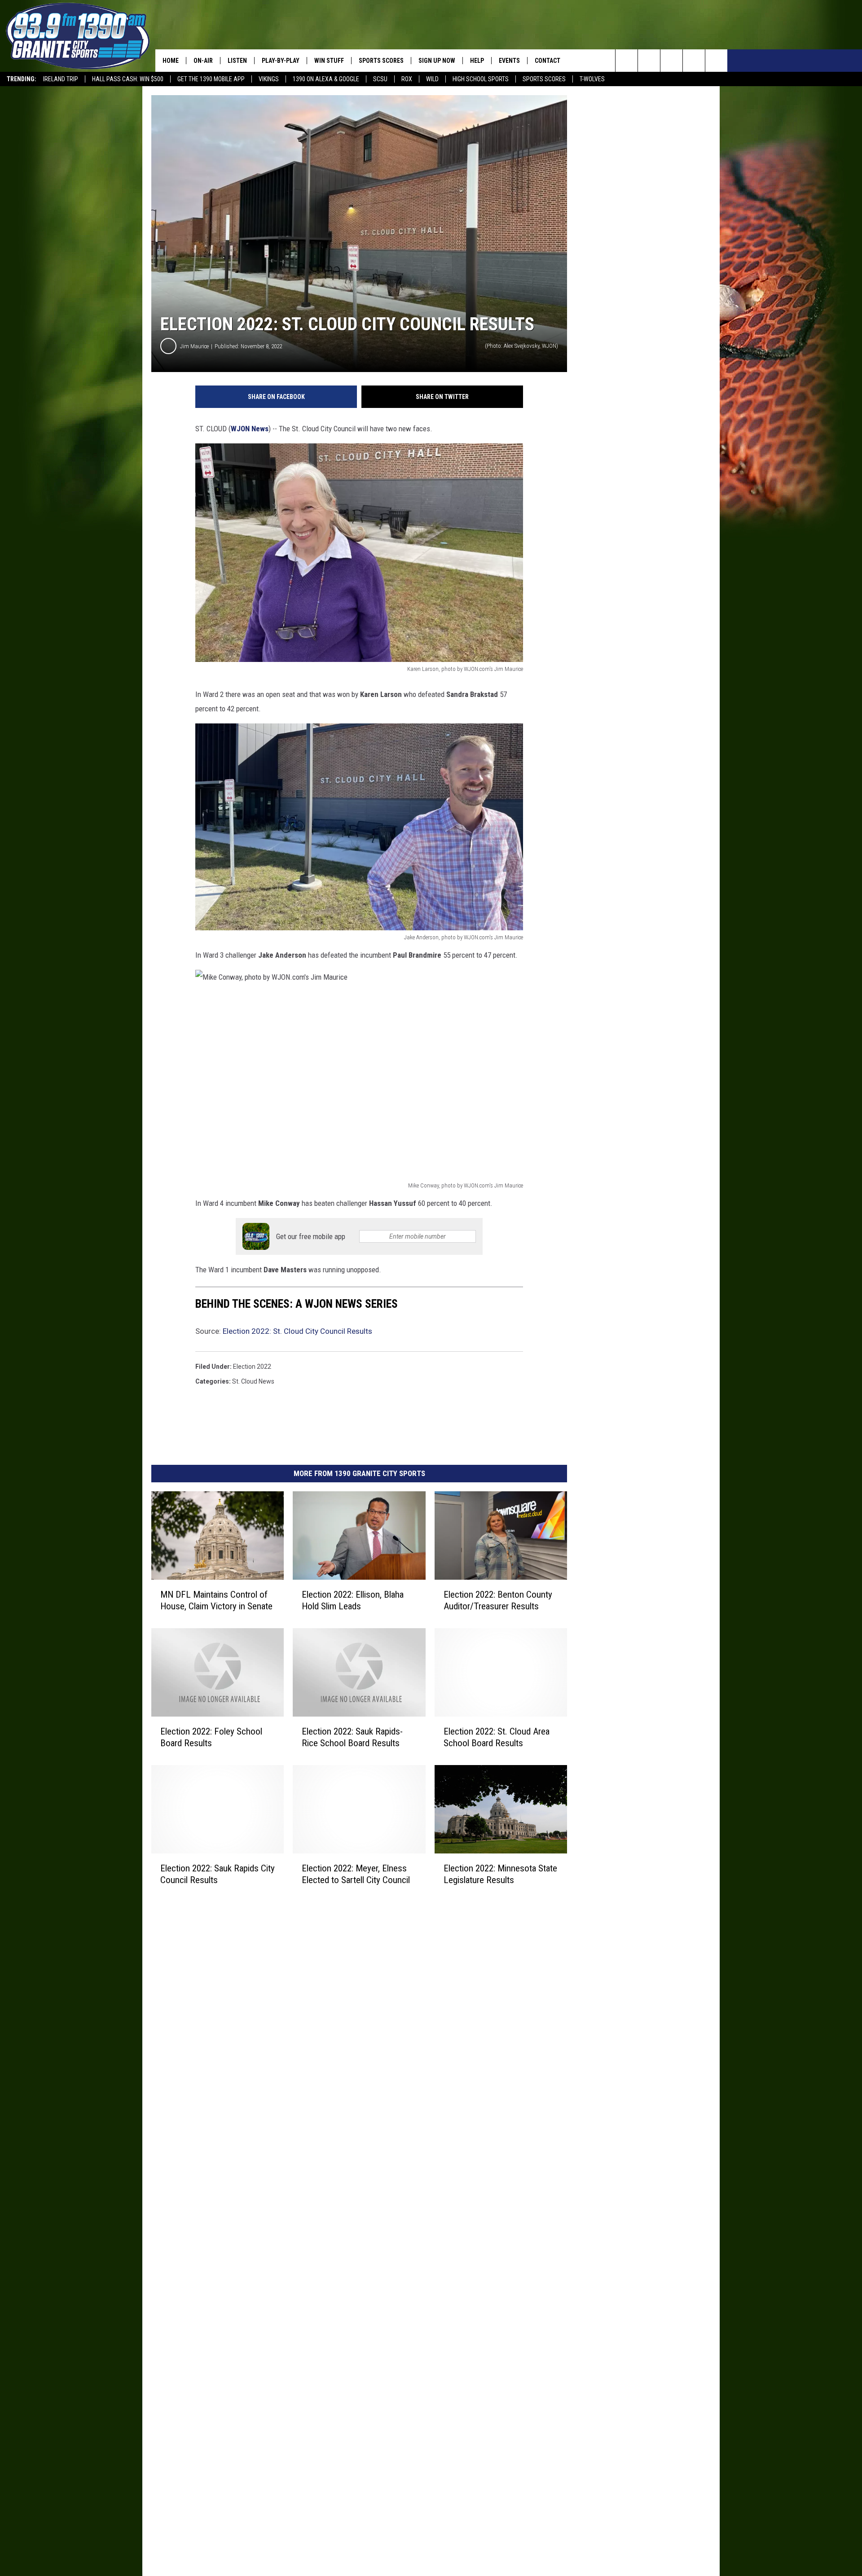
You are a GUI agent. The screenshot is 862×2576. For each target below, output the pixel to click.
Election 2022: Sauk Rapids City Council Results (218, 1874)
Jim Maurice (194, 346)
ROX (407, 79)
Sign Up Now (437, 61)
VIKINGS (269, 79)
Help (477, 61)
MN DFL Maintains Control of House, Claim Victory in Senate (216, 1600)
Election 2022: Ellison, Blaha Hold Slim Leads (353, 1600)
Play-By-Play (281, 61)
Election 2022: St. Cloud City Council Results (297, 1331)
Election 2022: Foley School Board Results (211, 1737)
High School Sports (481, 79)
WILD (432, 79)
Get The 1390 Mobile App (211, 79)
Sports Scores (544, 79)
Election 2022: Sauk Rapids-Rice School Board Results (352, 1737)
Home (171, 61)
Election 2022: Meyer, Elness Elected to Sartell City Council (356, 1874)
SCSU (380, 79)
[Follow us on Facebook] (671, 61)
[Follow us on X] (694, 61)
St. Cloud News (253, 1381)
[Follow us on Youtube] (716, 61)
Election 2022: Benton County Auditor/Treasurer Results (498, 1600)
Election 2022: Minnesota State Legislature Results (500, 1874)
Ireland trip (61, 79)
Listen (237, 61)
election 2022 (252, 1367)
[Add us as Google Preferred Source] (649, 61)
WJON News (250, 429)
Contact (548, 61)
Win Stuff (329, 61)
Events (509, 61)
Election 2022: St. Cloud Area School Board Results (497, 1737)
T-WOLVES (592, 79)
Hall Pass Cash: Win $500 (128, 79)
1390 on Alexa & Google (326, 79)
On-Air (203, 61)
